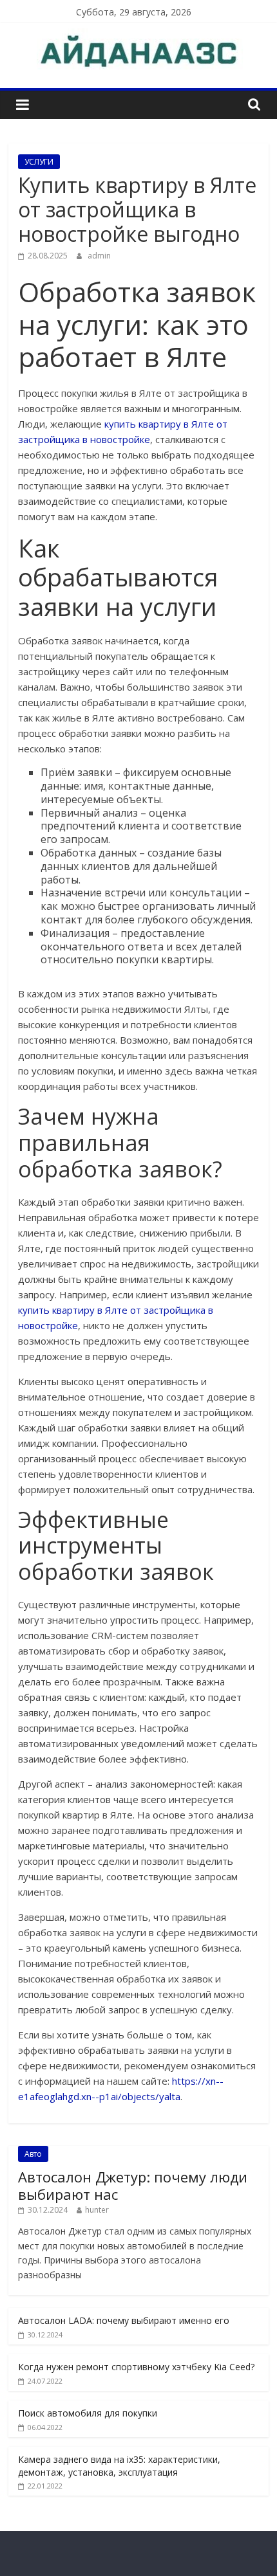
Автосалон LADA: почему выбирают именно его (124, 2320)
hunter (97, 2210)
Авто (33, 2154)
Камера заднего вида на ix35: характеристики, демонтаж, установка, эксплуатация (119, 2466)
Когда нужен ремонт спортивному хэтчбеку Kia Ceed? (136, 2367)
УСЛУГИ (39, 162)
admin (99, 256)
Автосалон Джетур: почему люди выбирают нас (133, 2185)
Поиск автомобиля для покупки (88, 2413)
